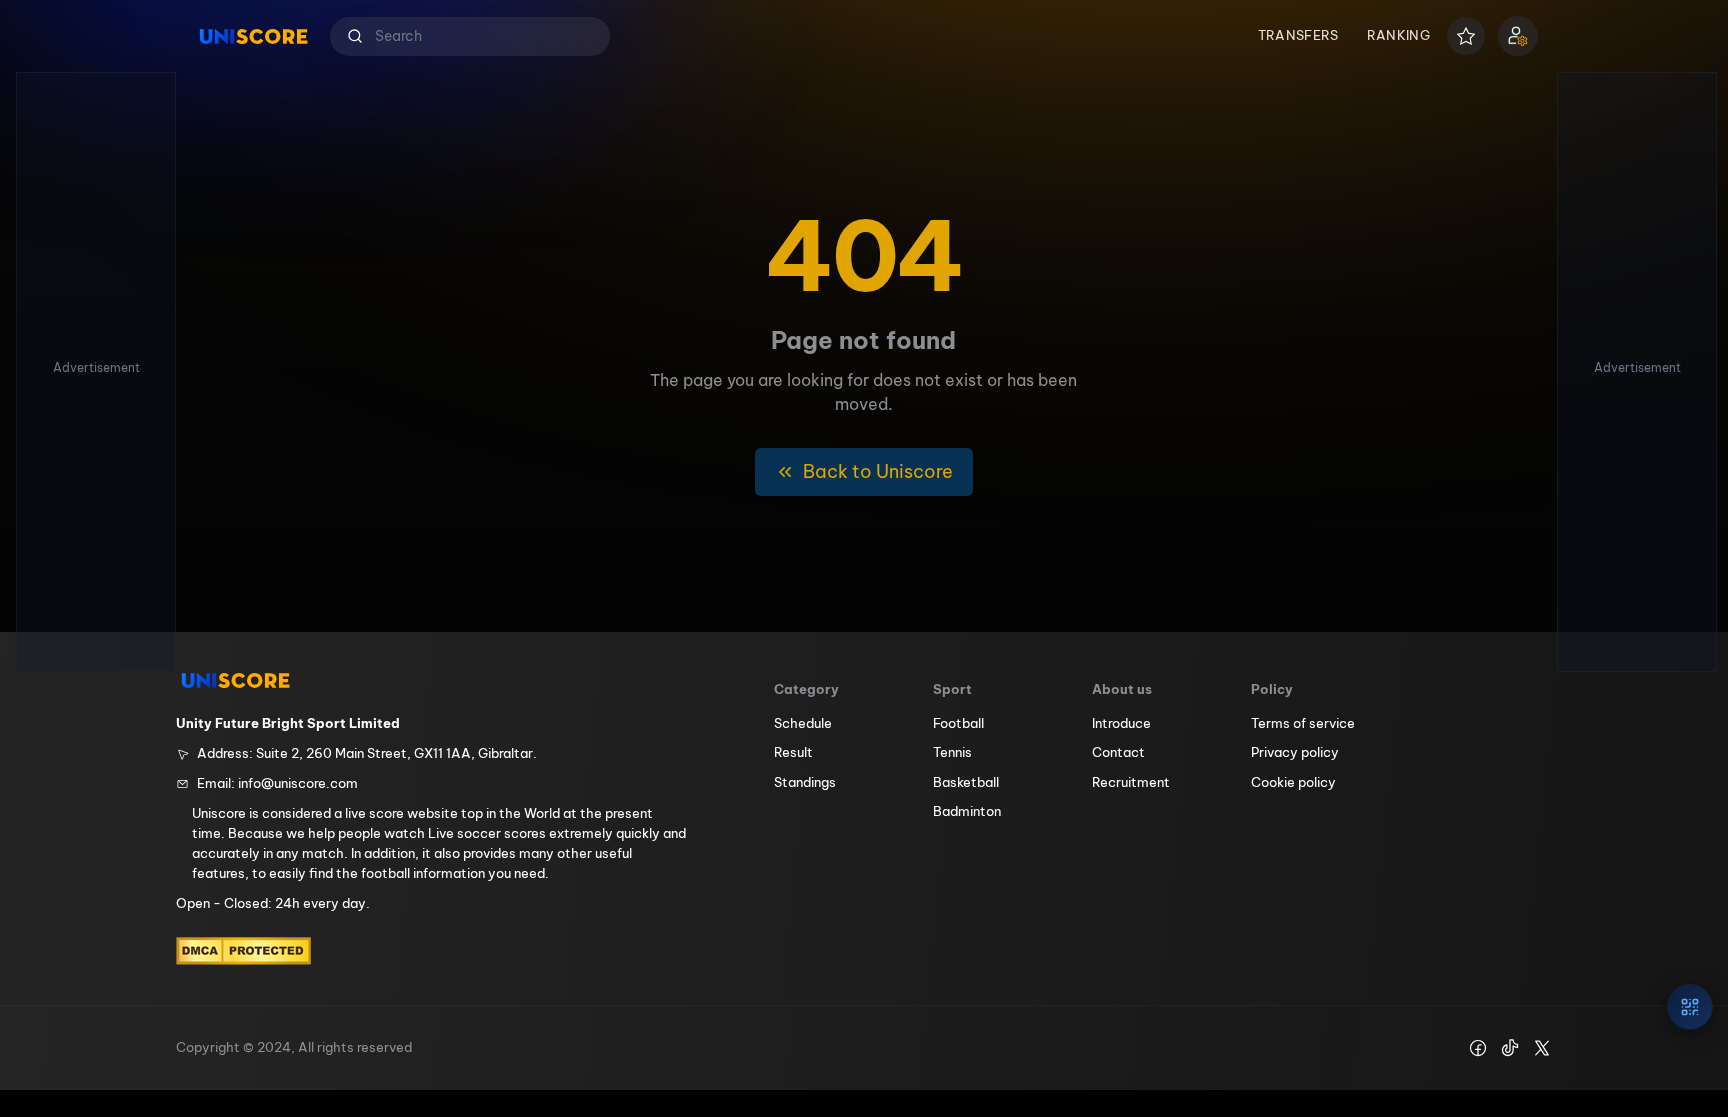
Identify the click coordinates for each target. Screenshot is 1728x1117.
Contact (1118, 752)
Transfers (1298, 35)
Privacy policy (1295, 752)
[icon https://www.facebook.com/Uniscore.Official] (1478, 1048)
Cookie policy (1293, 782)
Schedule (803, 723)
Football (958, 723)
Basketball (966, 782)
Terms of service (1303, 723)
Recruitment (1131, 782)
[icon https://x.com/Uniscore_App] (1542, 1048)
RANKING (1398, 35)
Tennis (952, 752)
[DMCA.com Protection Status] (243, 951)
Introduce (1121, 723)
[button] (470, 36)
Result (793, 752)
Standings (805, 782)
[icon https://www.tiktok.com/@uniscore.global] (1510, 1048)
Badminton (967, 811)
